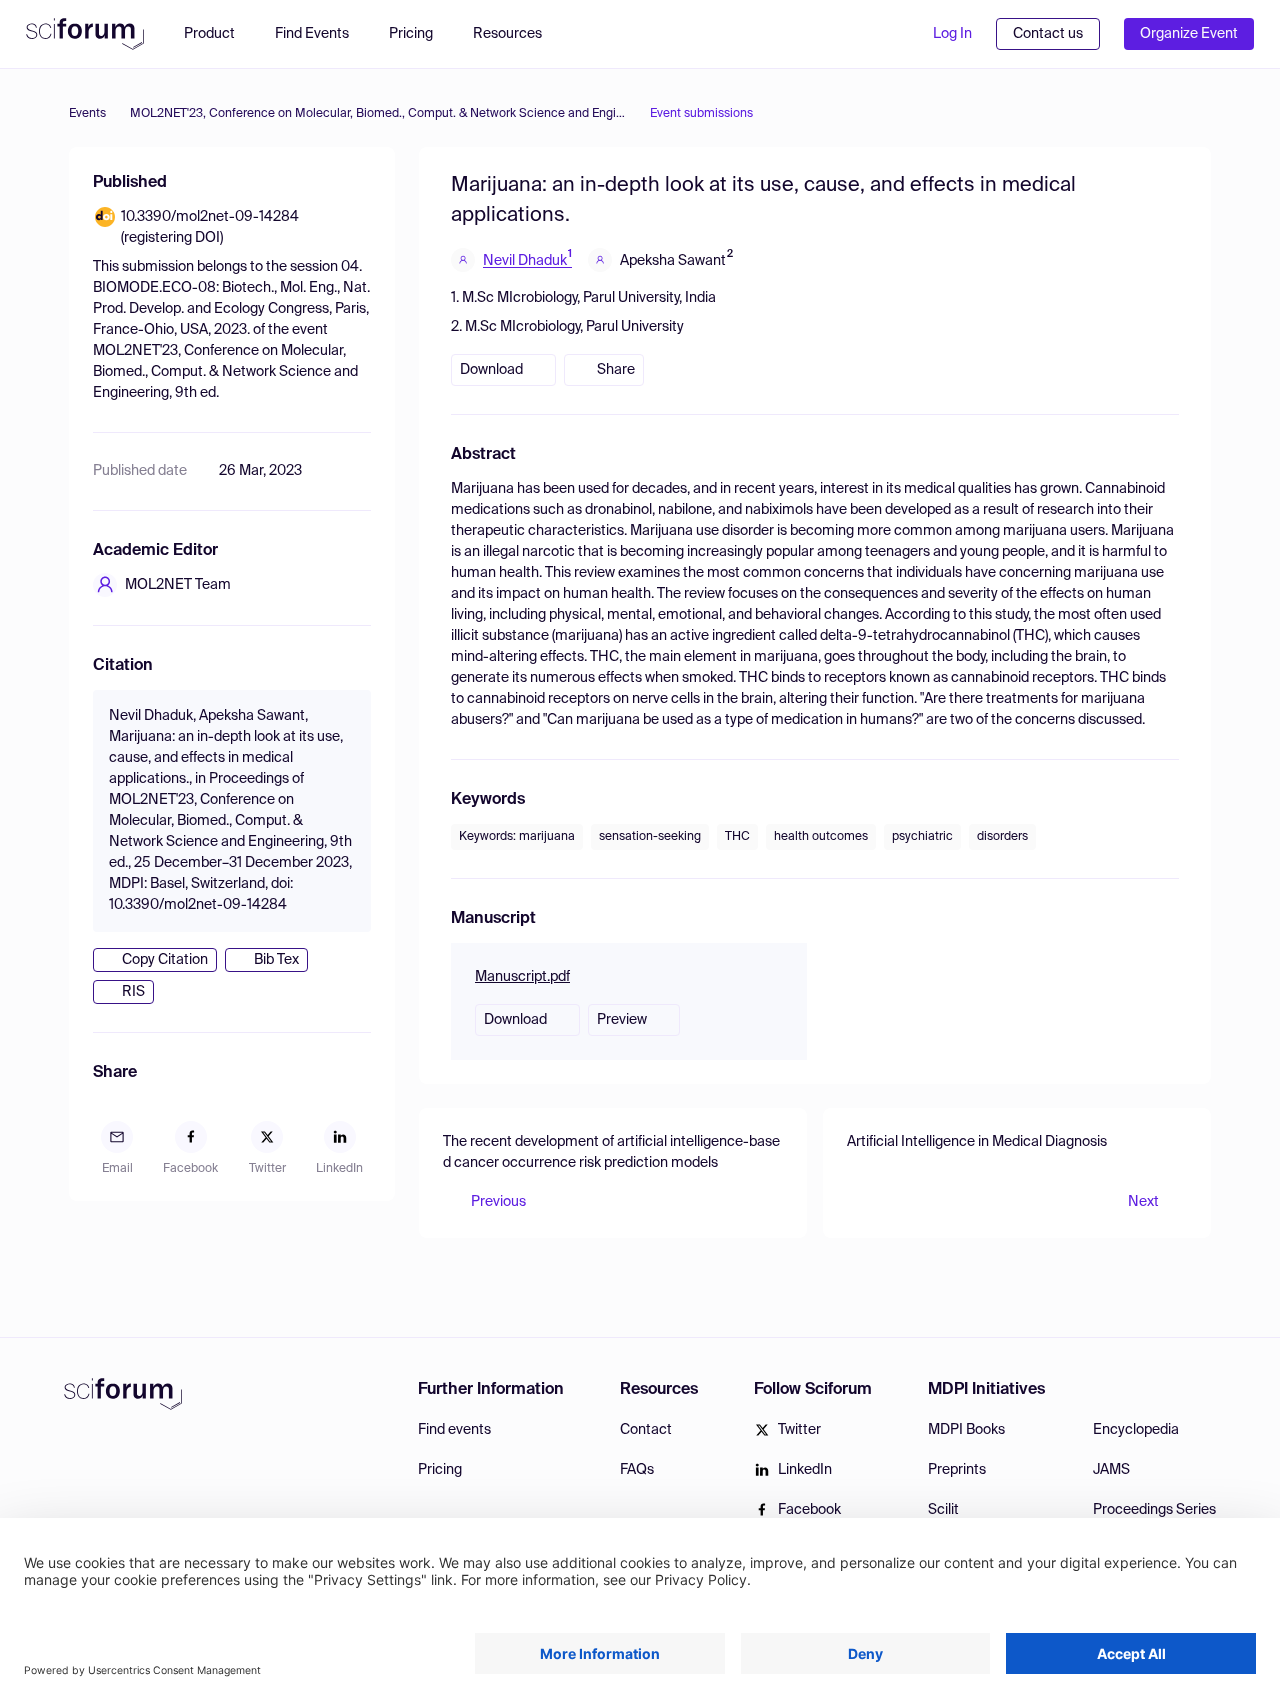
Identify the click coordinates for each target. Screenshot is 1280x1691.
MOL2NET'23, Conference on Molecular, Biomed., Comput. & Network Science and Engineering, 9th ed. (378, 114)
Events (87, 114)
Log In (952, 34)
